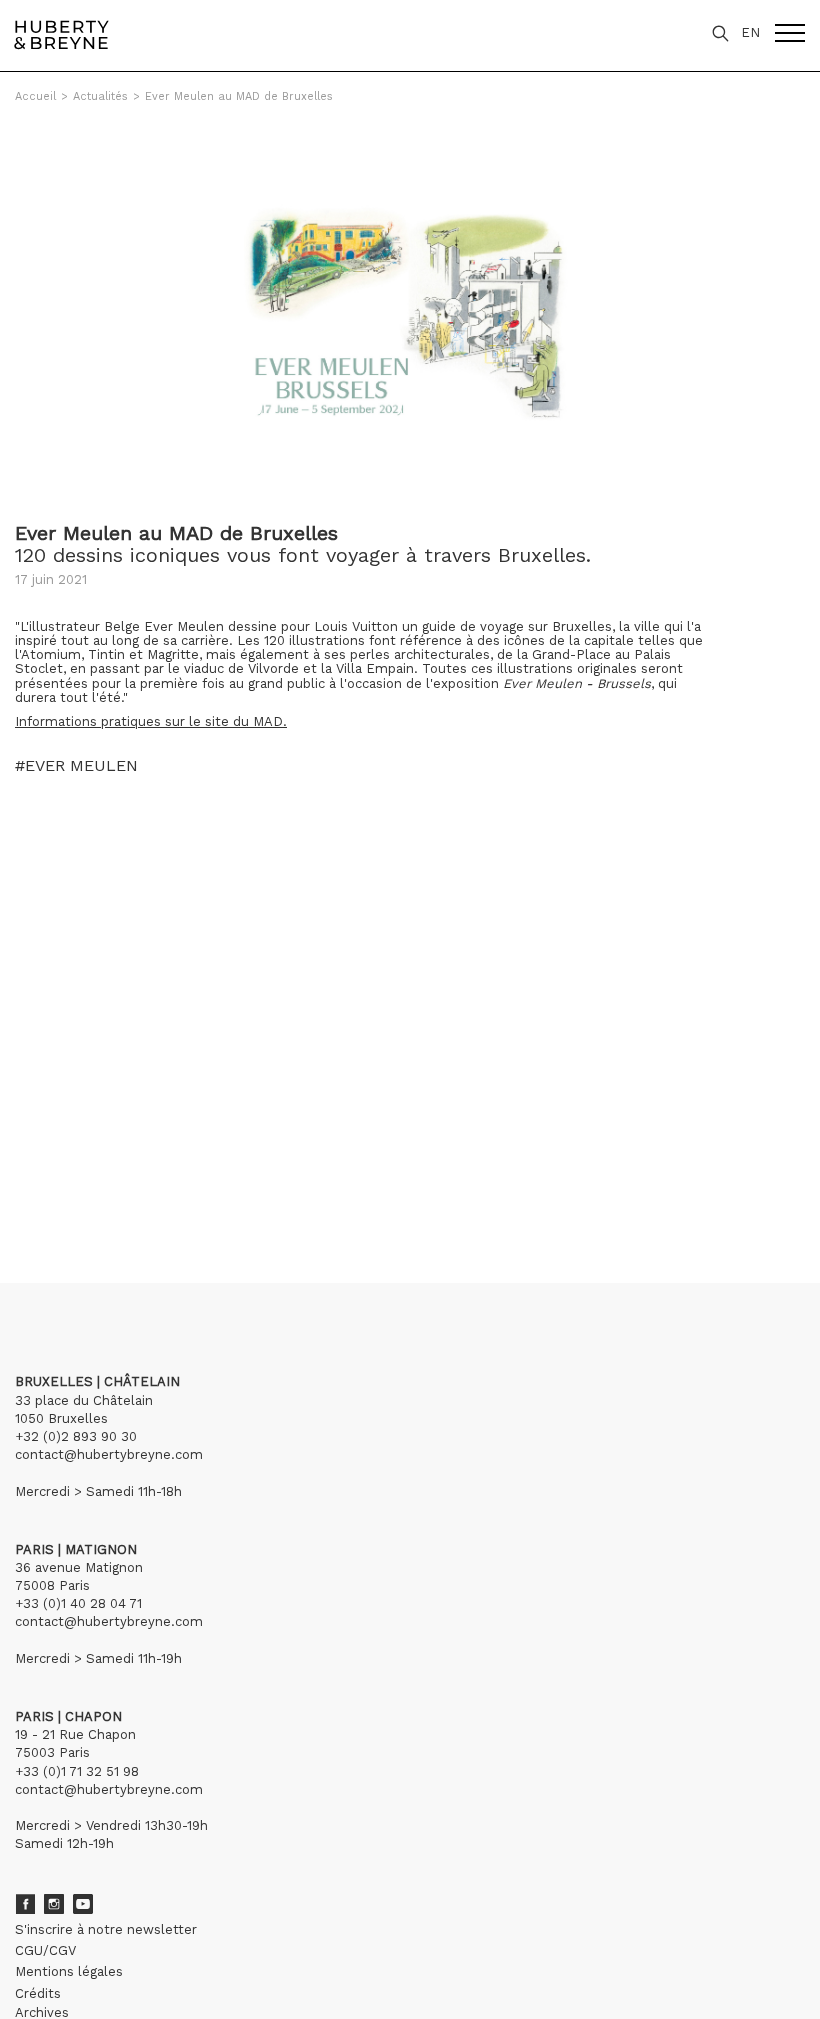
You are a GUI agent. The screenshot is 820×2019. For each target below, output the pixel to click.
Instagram (54, 1904)
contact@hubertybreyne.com (109, 1454)
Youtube (83, 1904)
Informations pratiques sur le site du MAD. (151, 721)
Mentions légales (69, 1971)
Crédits (38, 1993)
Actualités (100, 96)
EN (750, 32)
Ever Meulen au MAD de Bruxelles (239, 96)
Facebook (25, 1904)
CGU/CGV (45, 1950)
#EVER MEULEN (76, 766)
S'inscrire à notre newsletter (106, 1929)
